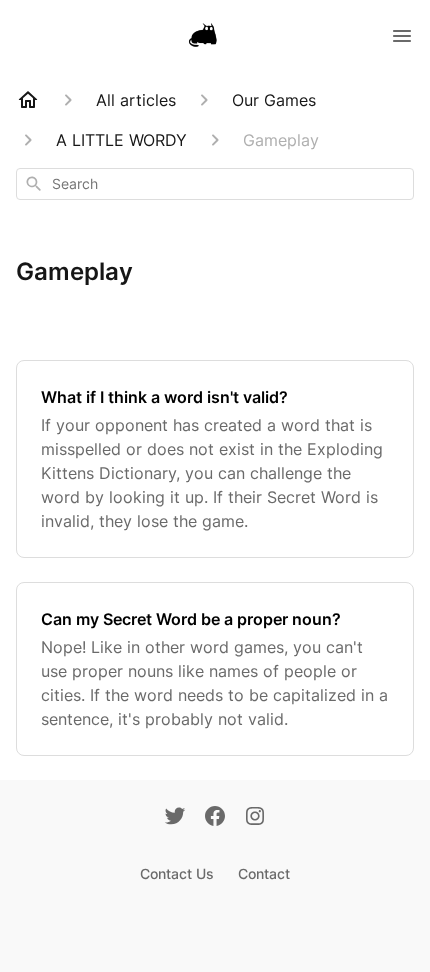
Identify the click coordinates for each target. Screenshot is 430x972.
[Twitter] (175, 818)
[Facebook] (215, 818)
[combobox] (215, 184)
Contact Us (177, 873)
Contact (264, 873)
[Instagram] (255, 818)
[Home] (28, 100)
